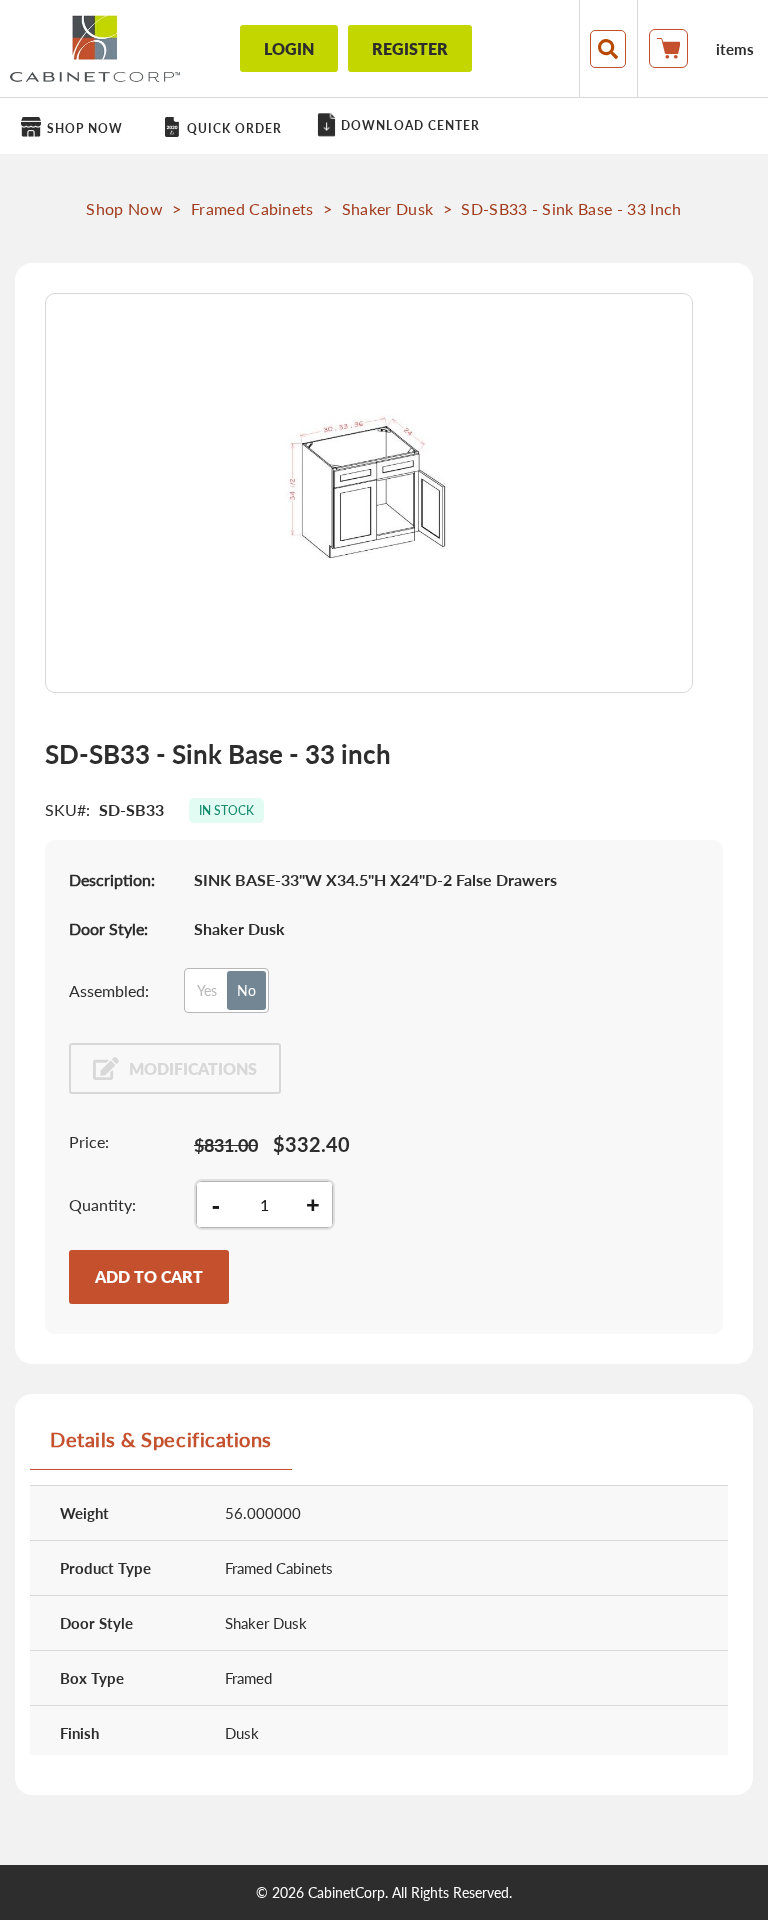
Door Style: (108, 928)
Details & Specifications (161, 1439)
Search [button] (608, 49)
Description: (112, 879)
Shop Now (124, 208)
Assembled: (109, 990)
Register (410, 48)
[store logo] (95, 48)
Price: (89, 1141)
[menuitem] (75, 127)
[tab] (161, 1447)
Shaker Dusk (388, 208)
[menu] (384, 126)
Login (289, 48)
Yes (207, 990)
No (246, 990)
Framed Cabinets (252, 208)
